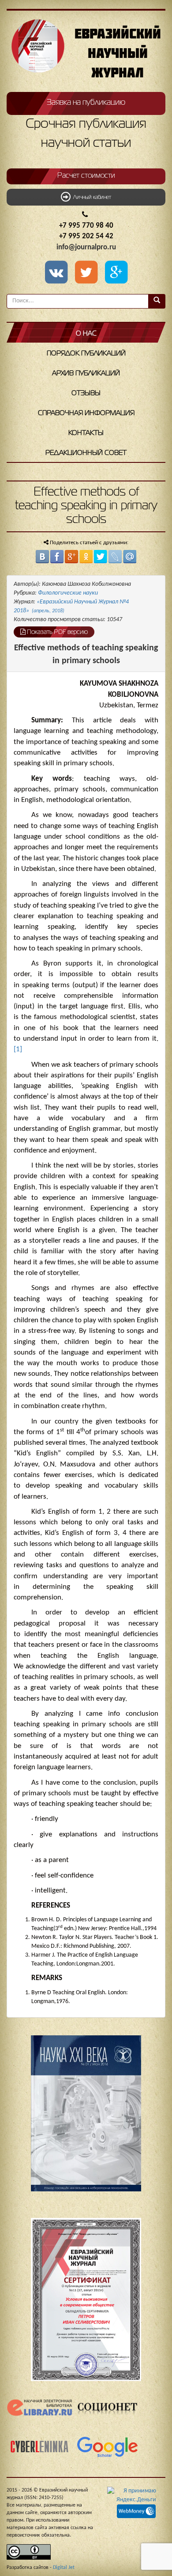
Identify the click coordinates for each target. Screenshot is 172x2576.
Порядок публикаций (86, 354)
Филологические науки (68, 593)
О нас (86, 334)
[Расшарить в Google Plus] (116, 273)
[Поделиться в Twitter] (101, 557)
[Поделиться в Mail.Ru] (130, 557)
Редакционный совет (86, 453)
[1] (18, 1049)
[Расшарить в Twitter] (88, 273)
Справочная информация (86, 413)
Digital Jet (64, 2568)
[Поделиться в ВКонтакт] (42, 557)
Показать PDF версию (57, 632)
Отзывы (86, 393)
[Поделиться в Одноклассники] (86, 557)
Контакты (86, 433)
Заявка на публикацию (86, 103)
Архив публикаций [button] (86, 374)
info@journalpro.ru (86, 247)
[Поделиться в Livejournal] (115, 557)
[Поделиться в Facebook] (57, 557)
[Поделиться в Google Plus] (71, 557)
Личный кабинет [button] (91, 198)
